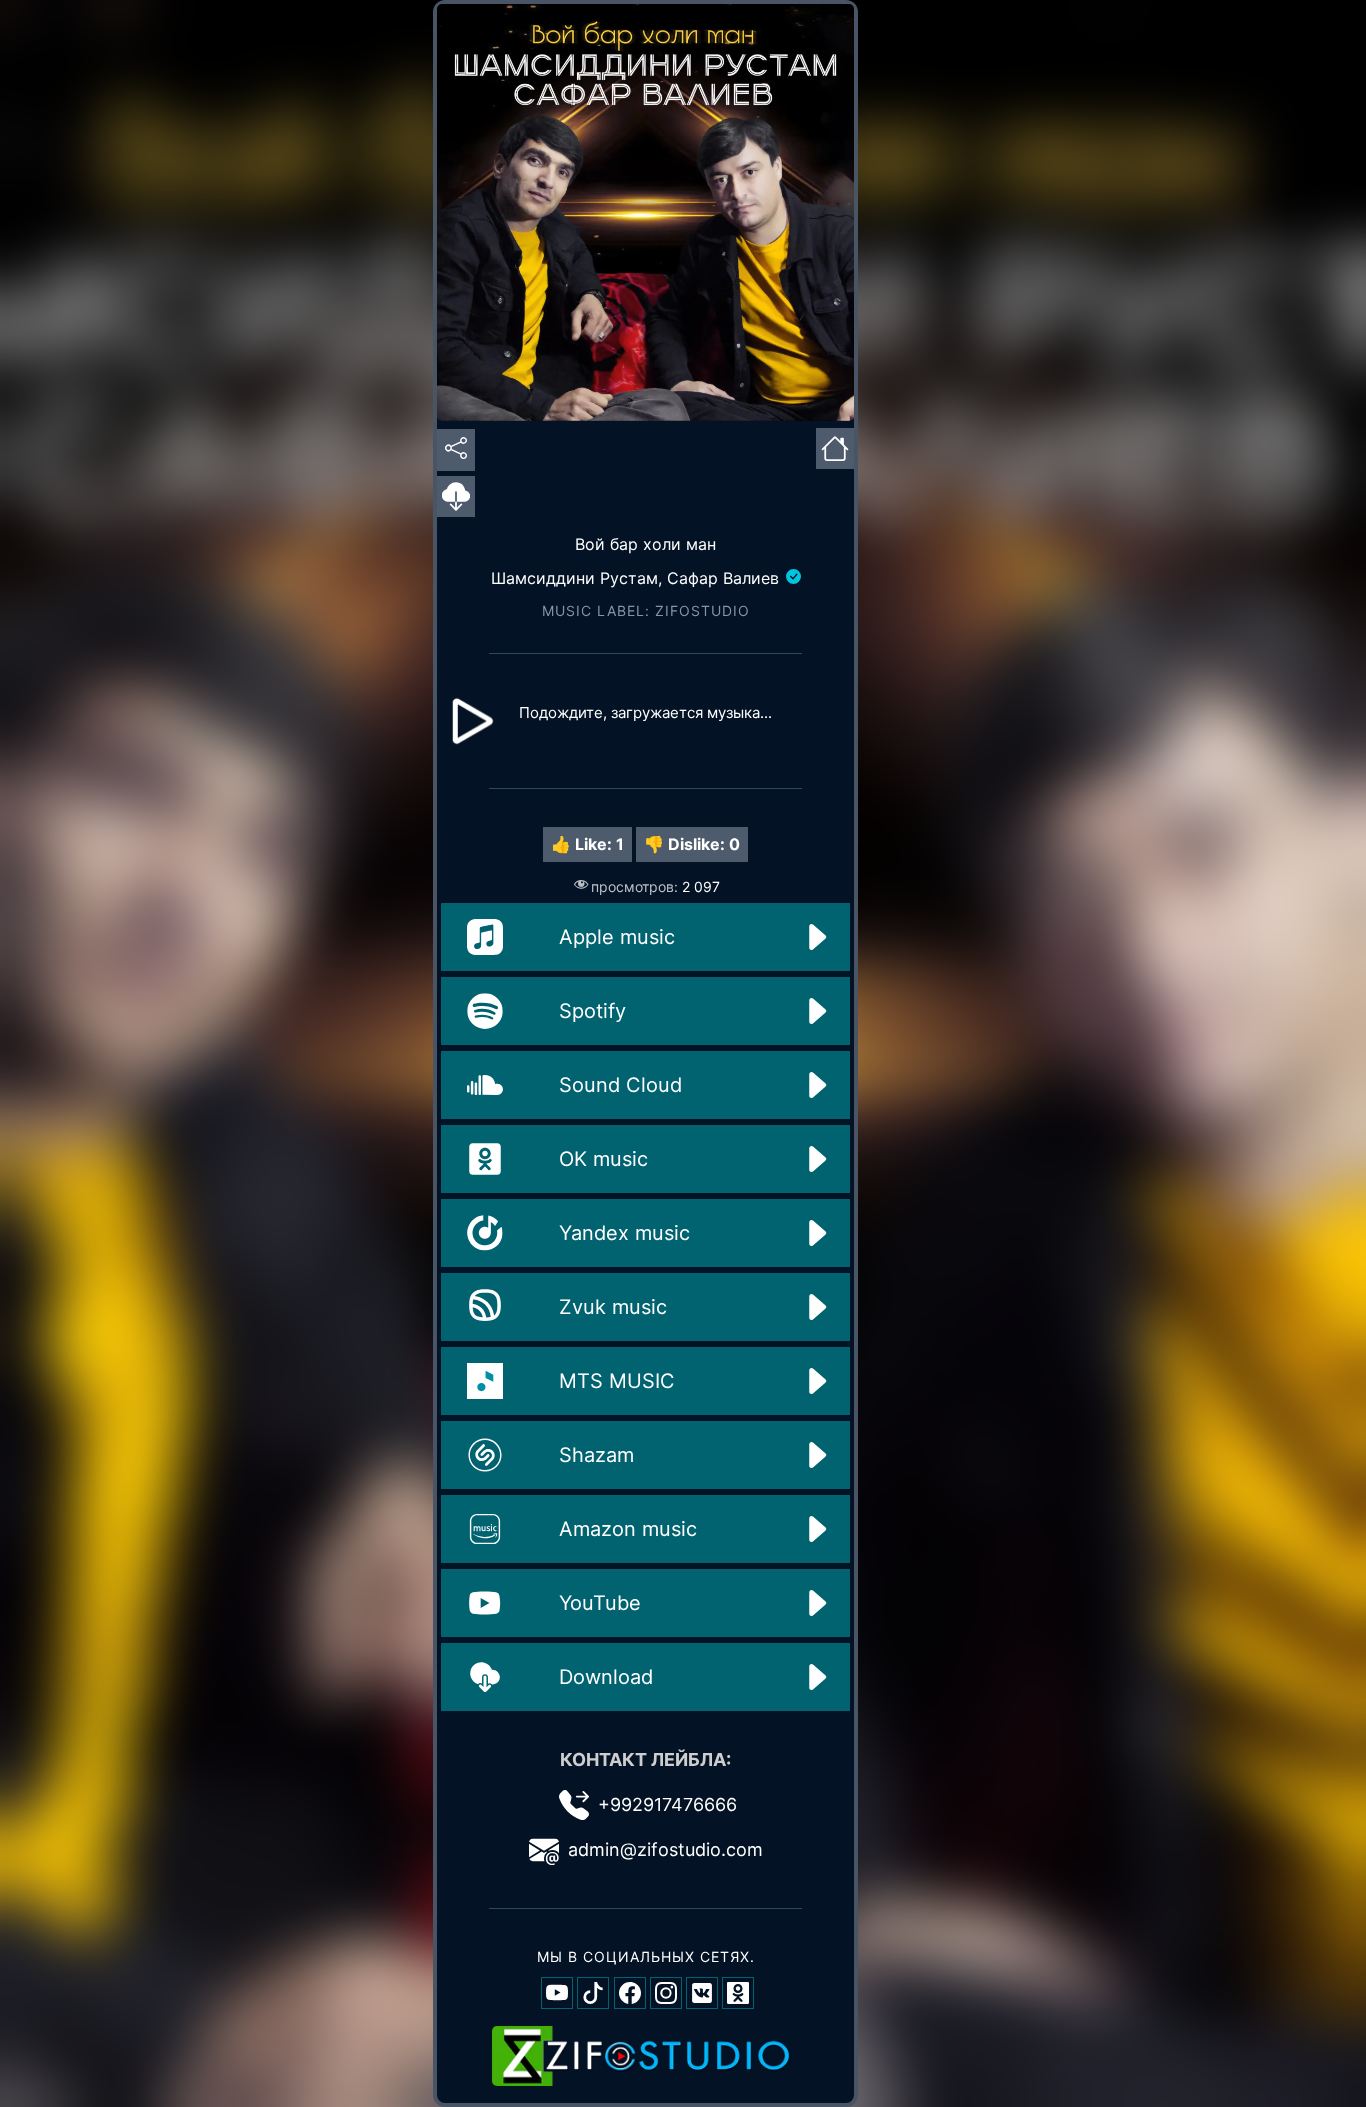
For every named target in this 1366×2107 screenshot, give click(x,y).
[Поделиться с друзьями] (456, 449)
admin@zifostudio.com (665, 1849)
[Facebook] (630, 1993)
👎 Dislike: (692, 844)
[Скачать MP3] (456, 498)
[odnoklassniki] (738, 1993)
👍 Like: (587, 844)
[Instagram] (666, 1993)
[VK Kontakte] (702, 1993)
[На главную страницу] (835, 446)
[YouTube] (557, 1993)
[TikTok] (593, 1993)
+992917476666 (667, 1804)
